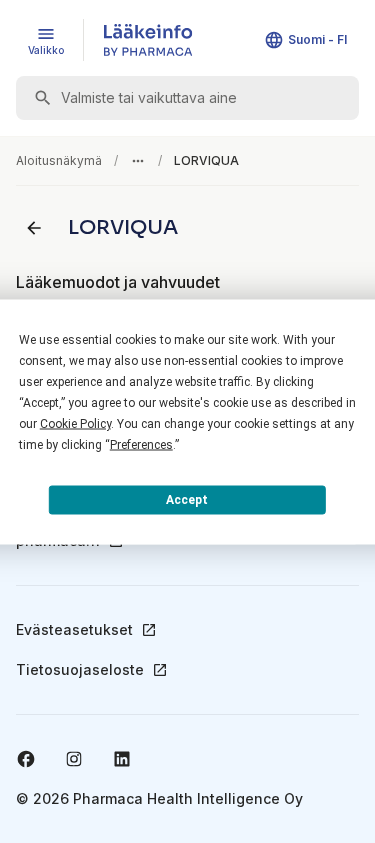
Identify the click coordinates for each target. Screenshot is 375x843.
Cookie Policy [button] (75, 423)
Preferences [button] (141, 444)
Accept (187, 500)
